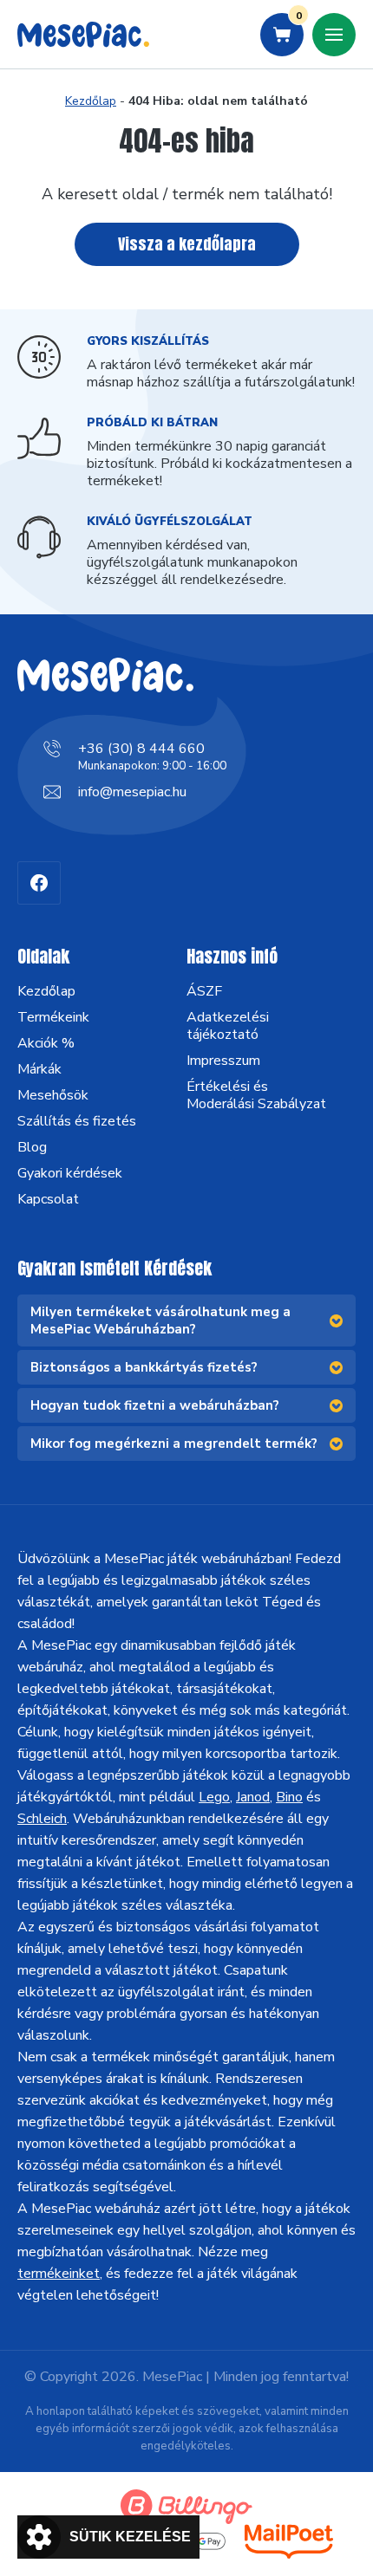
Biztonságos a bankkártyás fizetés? (144, 1367)
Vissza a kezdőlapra (187, 244)
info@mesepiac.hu (132, 792)
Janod (253, 1797)
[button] (108, 2537)
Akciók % (46, 1043)
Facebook (39, 883)
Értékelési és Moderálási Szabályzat (256, 1095)
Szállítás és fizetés (77, 1121)
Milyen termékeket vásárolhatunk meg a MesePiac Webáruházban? (160, 1320)
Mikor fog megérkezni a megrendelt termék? (174, 1444)
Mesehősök (53, 1095)
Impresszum (223, 1061)
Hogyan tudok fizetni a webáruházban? (155, 1405)
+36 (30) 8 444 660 (141, 749)
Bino (289, 1797)
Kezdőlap (91, 101)
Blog (32, 1147)
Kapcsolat (48, 1199)
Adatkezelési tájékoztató (228, 1026)
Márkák (39, 1069)
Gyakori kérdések (70, 1173)
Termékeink (53, 1017)
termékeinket (59, 2274)
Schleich (42, 1819)
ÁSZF (204, 991)
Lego (214, 1797)
